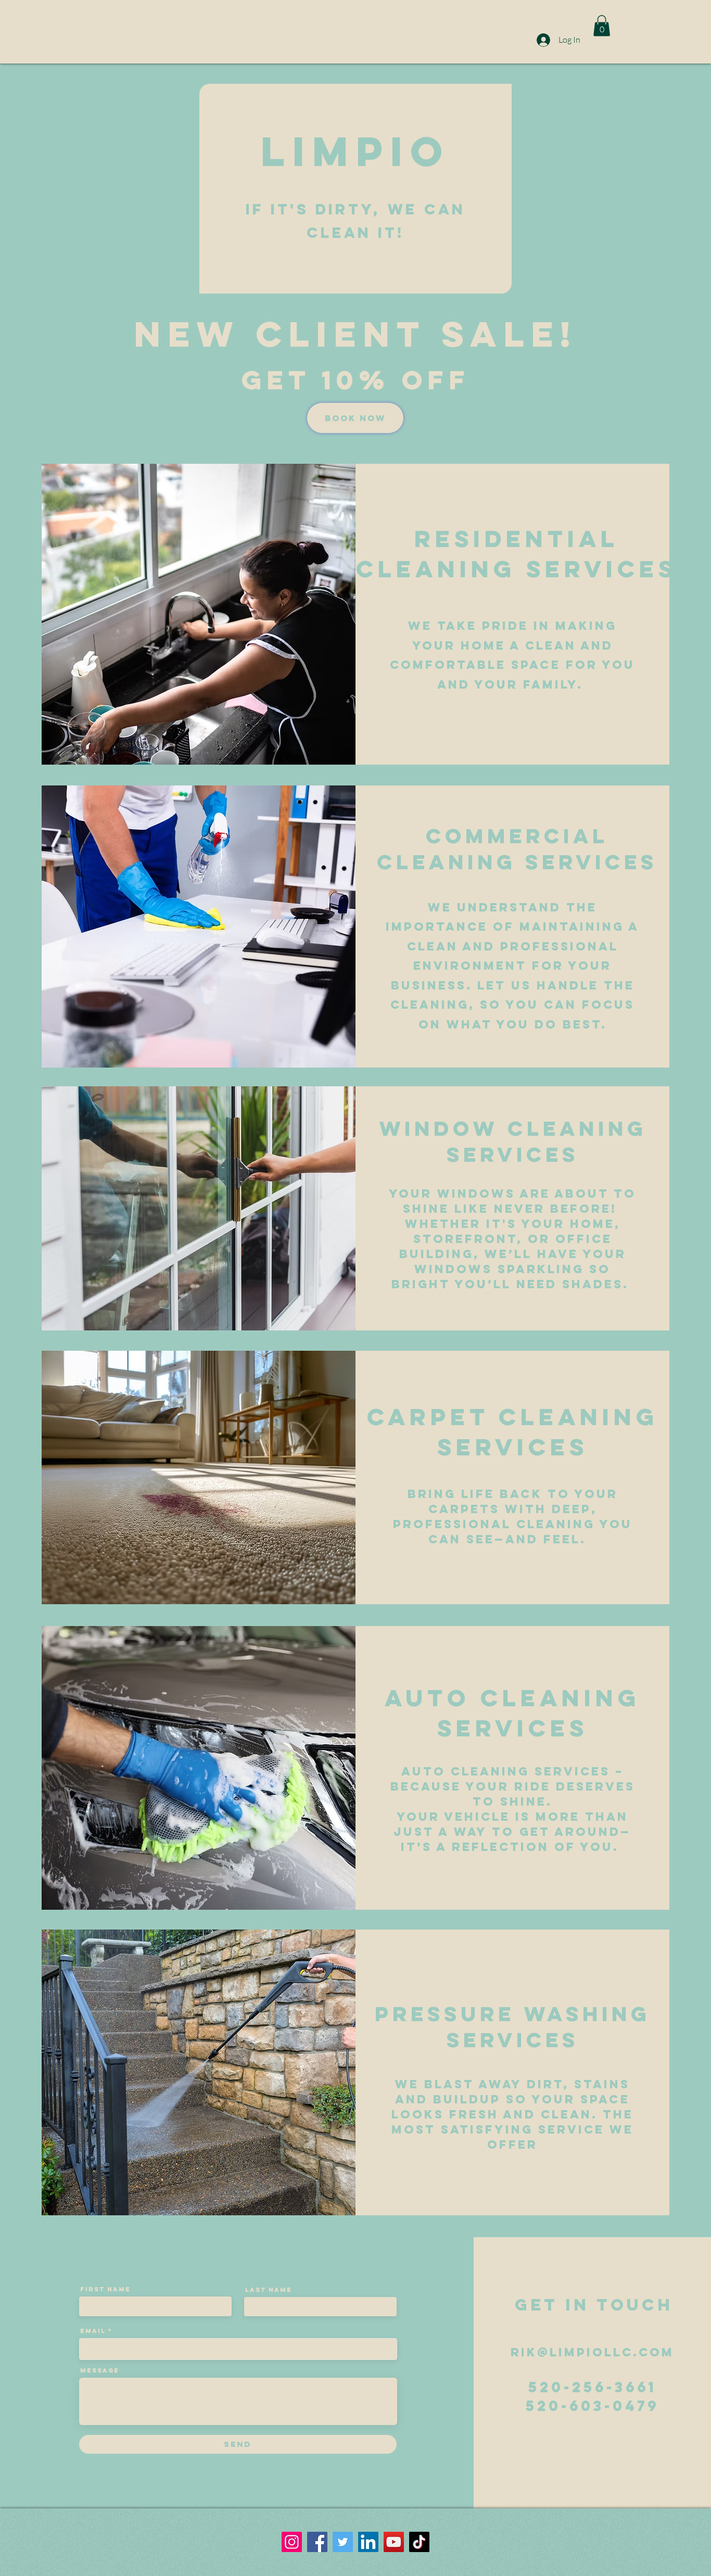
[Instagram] (292, 2542)
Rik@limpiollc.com (592, 2352)
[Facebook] (317, 2542)
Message (100, 2370)
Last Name (269, 2290)
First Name (105, 2289)
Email (93, 2331)
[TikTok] (419, 2542)
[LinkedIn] (368, 2542)
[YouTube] (394, 2542)
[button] (602, 26)
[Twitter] (343, 2542)
